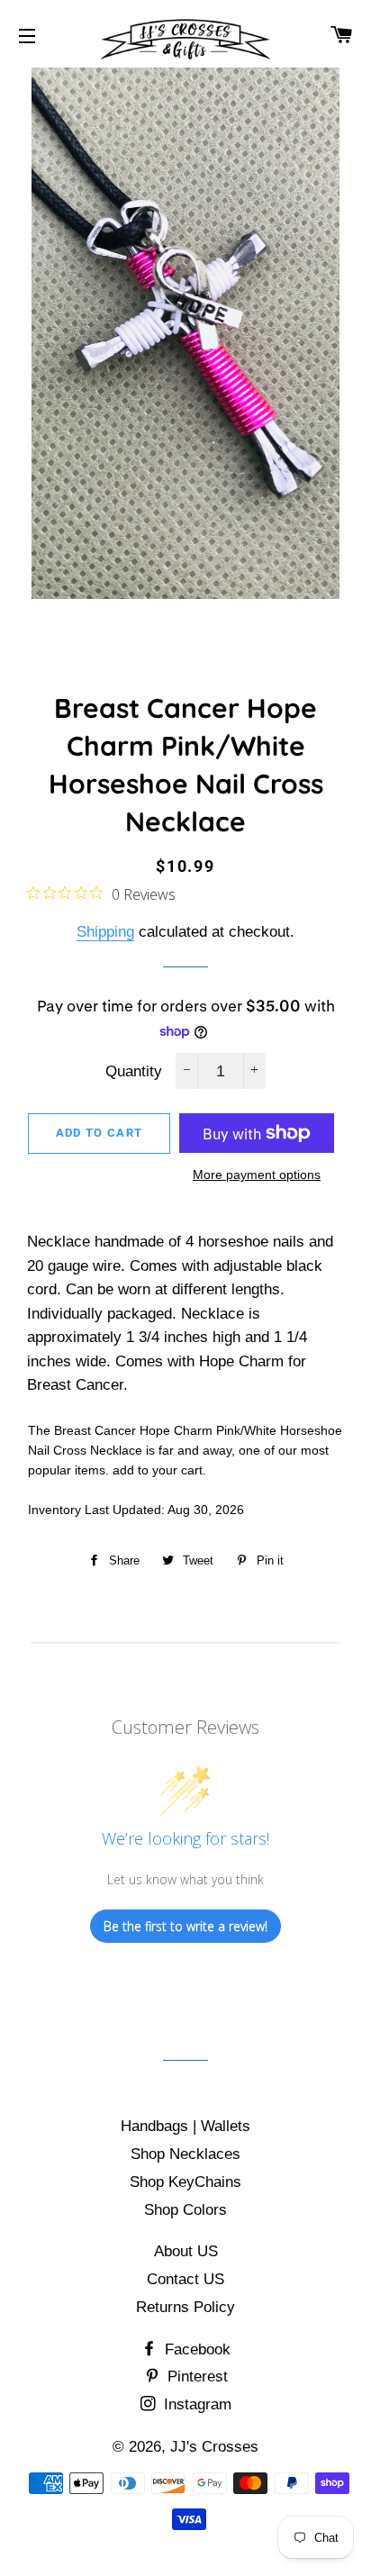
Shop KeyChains (185, 2182)
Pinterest (195, 2376)
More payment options (257, 1175)
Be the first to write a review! (185, 1926)
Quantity (134, 1071)
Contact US (185, 2279)
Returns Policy (185, 2307)
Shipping (105, 932)
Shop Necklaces (185, 2154)
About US (186, 2251)
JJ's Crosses (214, 2447)
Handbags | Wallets (185, 2126)
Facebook (195, 2349)
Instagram (195, 2404)
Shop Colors (185, 2210)
